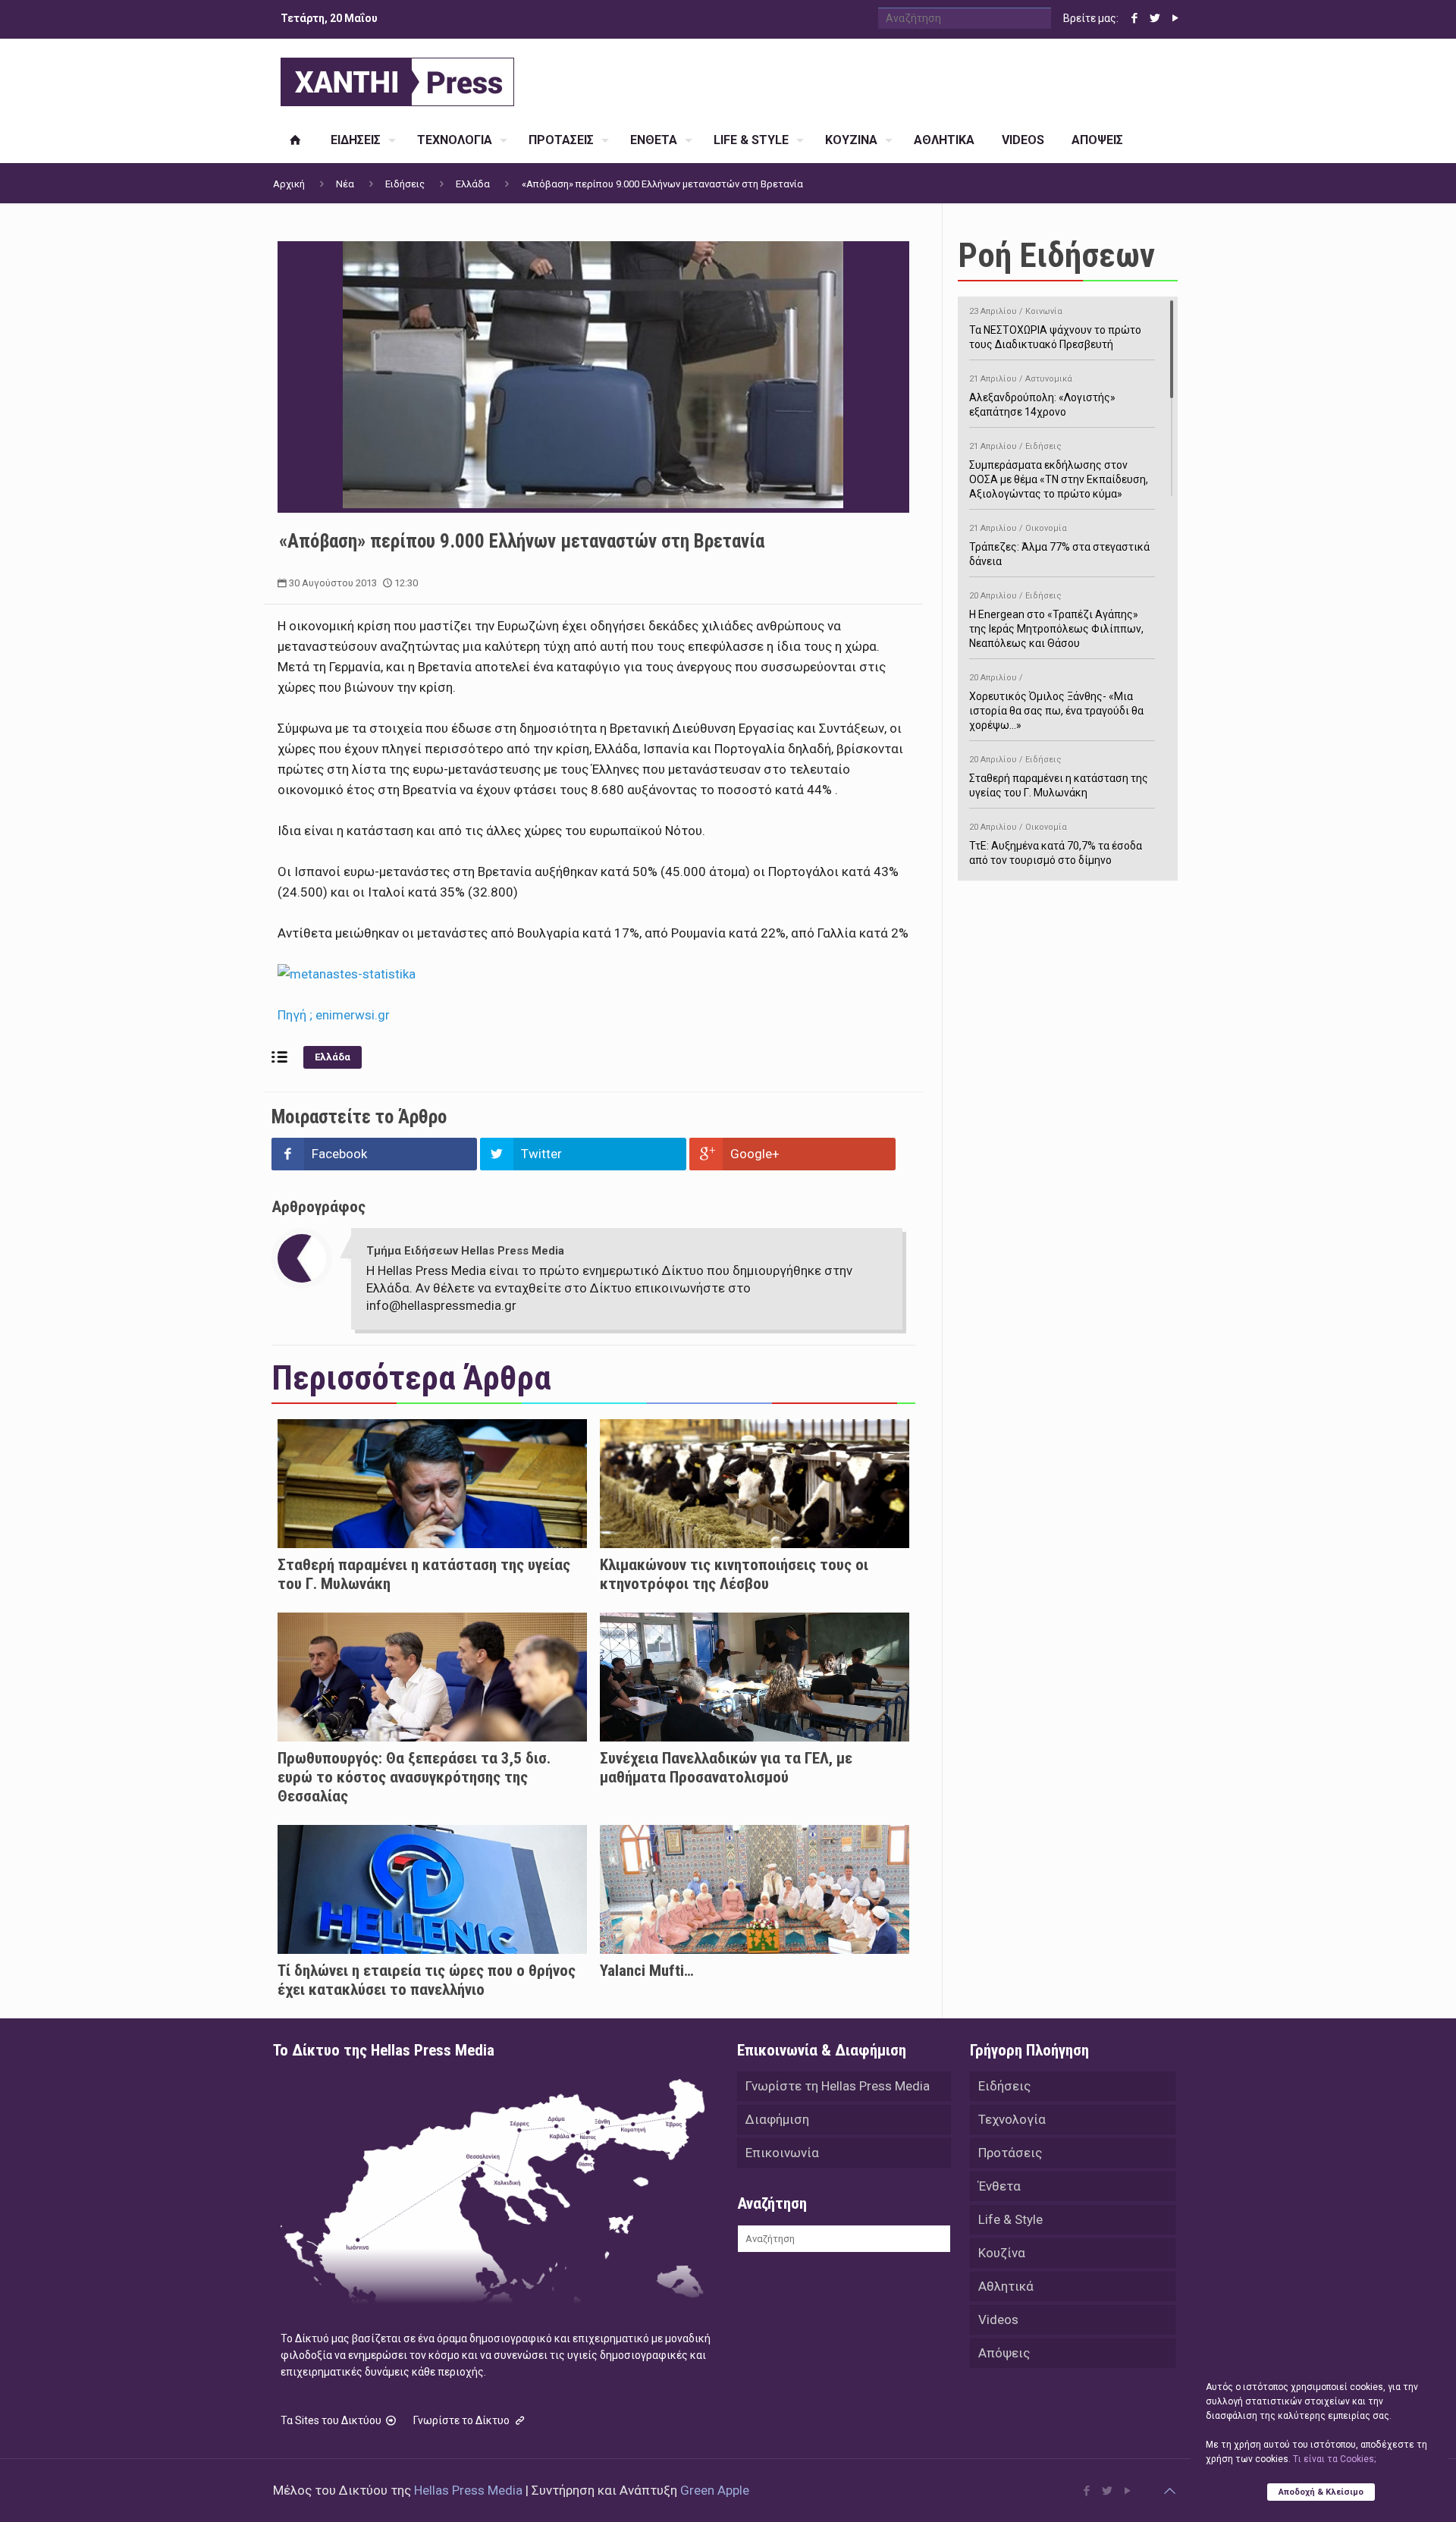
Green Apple (715, 2490)
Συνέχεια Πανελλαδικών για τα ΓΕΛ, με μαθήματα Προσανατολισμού (726, 1768)
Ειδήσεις (405, 184)
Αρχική (289, 184)
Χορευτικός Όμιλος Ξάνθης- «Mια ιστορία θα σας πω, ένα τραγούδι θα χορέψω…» (1056, 702)
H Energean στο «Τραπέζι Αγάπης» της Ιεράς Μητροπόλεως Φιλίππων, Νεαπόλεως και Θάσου (1056, 620)
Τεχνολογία (1012, 2119)
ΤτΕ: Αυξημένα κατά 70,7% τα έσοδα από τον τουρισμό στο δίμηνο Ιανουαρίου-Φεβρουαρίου (1056, 851)
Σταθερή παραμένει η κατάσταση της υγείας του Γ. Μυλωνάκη (1059, 777)
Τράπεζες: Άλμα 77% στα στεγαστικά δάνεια (1059, 545)
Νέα (345, 184)
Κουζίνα (1002, 2253)
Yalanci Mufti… (647, 1971)
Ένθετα (999, 2186)
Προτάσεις (1010, 2153)
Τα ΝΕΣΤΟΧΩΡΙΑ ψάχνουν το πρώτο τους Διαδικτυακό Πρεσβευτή (1055, 328)
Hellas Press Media (468, 2490)
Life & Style (1010, 2219)
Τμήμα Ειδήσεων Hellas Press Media (465, 1251)
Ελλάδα (473, 184)
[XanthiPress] (397, 78)
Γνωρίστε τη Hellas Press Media (838, 2086)
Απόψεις (1004, 2353)
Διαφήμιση (777, 2119)
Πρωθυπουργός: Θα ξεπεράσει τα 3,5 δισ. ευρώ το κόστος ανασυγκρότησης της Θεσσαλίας (414, 1777)
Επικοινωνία (782, 2153)
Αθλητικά (1006, 2286)
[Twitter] (1155, 18)
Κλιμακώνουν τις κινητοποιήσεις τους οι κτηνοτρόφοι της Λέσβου (734, 1574)
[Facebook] (1134, 18)
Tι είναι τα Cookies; (1334, 2459)
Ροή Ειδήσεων (1056, 255)
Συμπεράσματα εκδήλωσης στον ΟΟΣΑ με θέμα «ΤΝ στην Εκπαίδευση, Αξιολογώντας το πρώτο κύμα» (1059, 471)
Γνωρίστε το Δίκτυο (463, 2420)
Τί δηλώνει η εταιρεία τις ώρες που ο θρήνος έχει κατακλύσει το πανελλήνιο (427, 1980)
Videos (998, 2319)
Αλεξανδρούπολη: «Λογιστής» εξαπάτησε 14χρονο (1042, 396)
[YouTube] (1175, 18)
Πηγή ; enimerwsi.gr (334, 1015)
